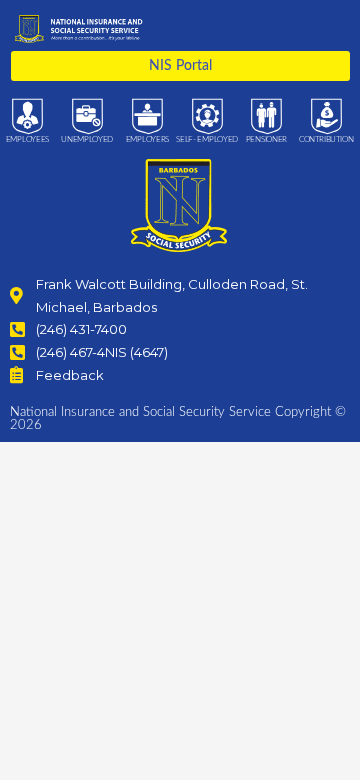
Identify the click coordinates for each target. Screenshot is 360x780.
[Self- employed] (207, 116)
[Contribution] (326, 116)
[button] (337, 28)
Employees (27, 140)
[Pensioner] (266, 116)
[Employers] (147, 116)
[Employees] (27, 116)
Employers (147, 140)
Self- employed (207, 140)
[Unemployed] (87, 116)
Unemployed (87, 140)
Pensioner (266, 140)
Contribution (326, 140)
